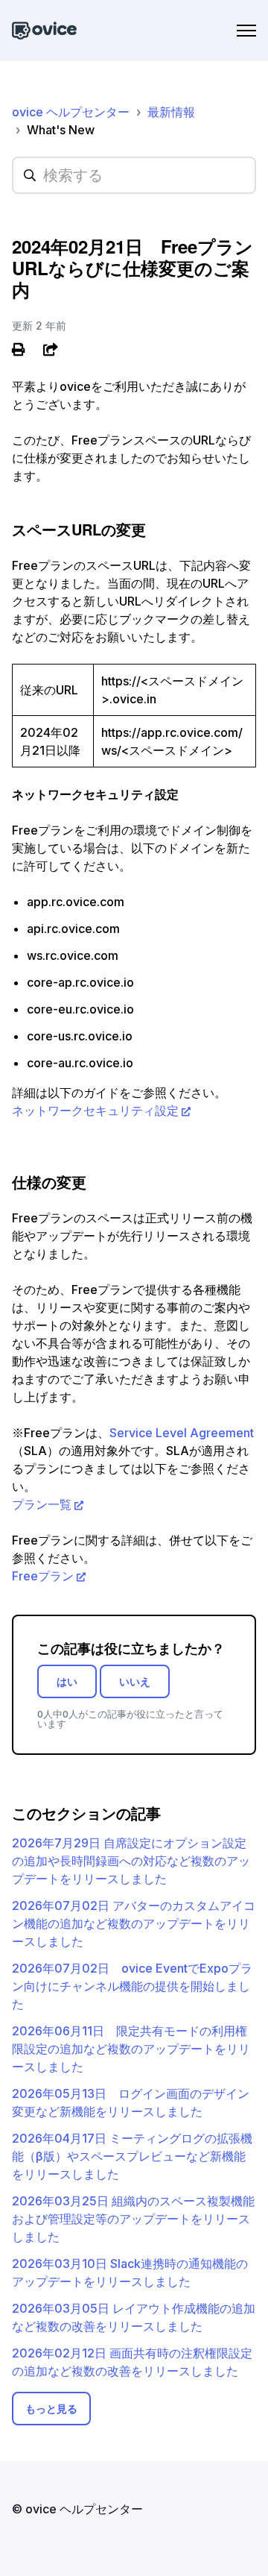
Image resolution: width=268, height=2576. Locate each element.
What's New (61, 130)
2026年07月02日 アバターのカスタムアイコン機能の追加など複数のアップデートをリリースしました (134, 1923)
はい (67, 1681)
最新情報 (171, 112)
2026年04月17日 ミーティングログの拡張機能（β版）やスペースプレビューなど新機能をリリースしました (132, 2156)
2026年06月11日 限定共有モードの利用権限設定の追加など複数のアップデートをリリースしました (131, 2049)
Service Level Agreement (182, 1433)
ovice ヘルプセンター (71, 112)
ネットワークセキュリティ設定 (95, 1110)
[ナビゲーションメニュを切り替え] (246, 31)
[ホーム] (44, 31)
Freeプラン (43, 1576)
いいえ (135, 1681)
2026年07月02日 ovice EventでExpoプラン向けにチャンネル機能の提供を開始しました (132, 1986)
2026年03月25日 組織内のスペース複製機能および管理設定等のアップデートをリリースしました (133, 2219)
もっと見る (51, 2409)
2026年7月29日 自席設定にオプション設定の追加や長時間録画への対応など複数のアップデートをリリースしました (131, 1861)
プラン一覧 (42, 1504)
